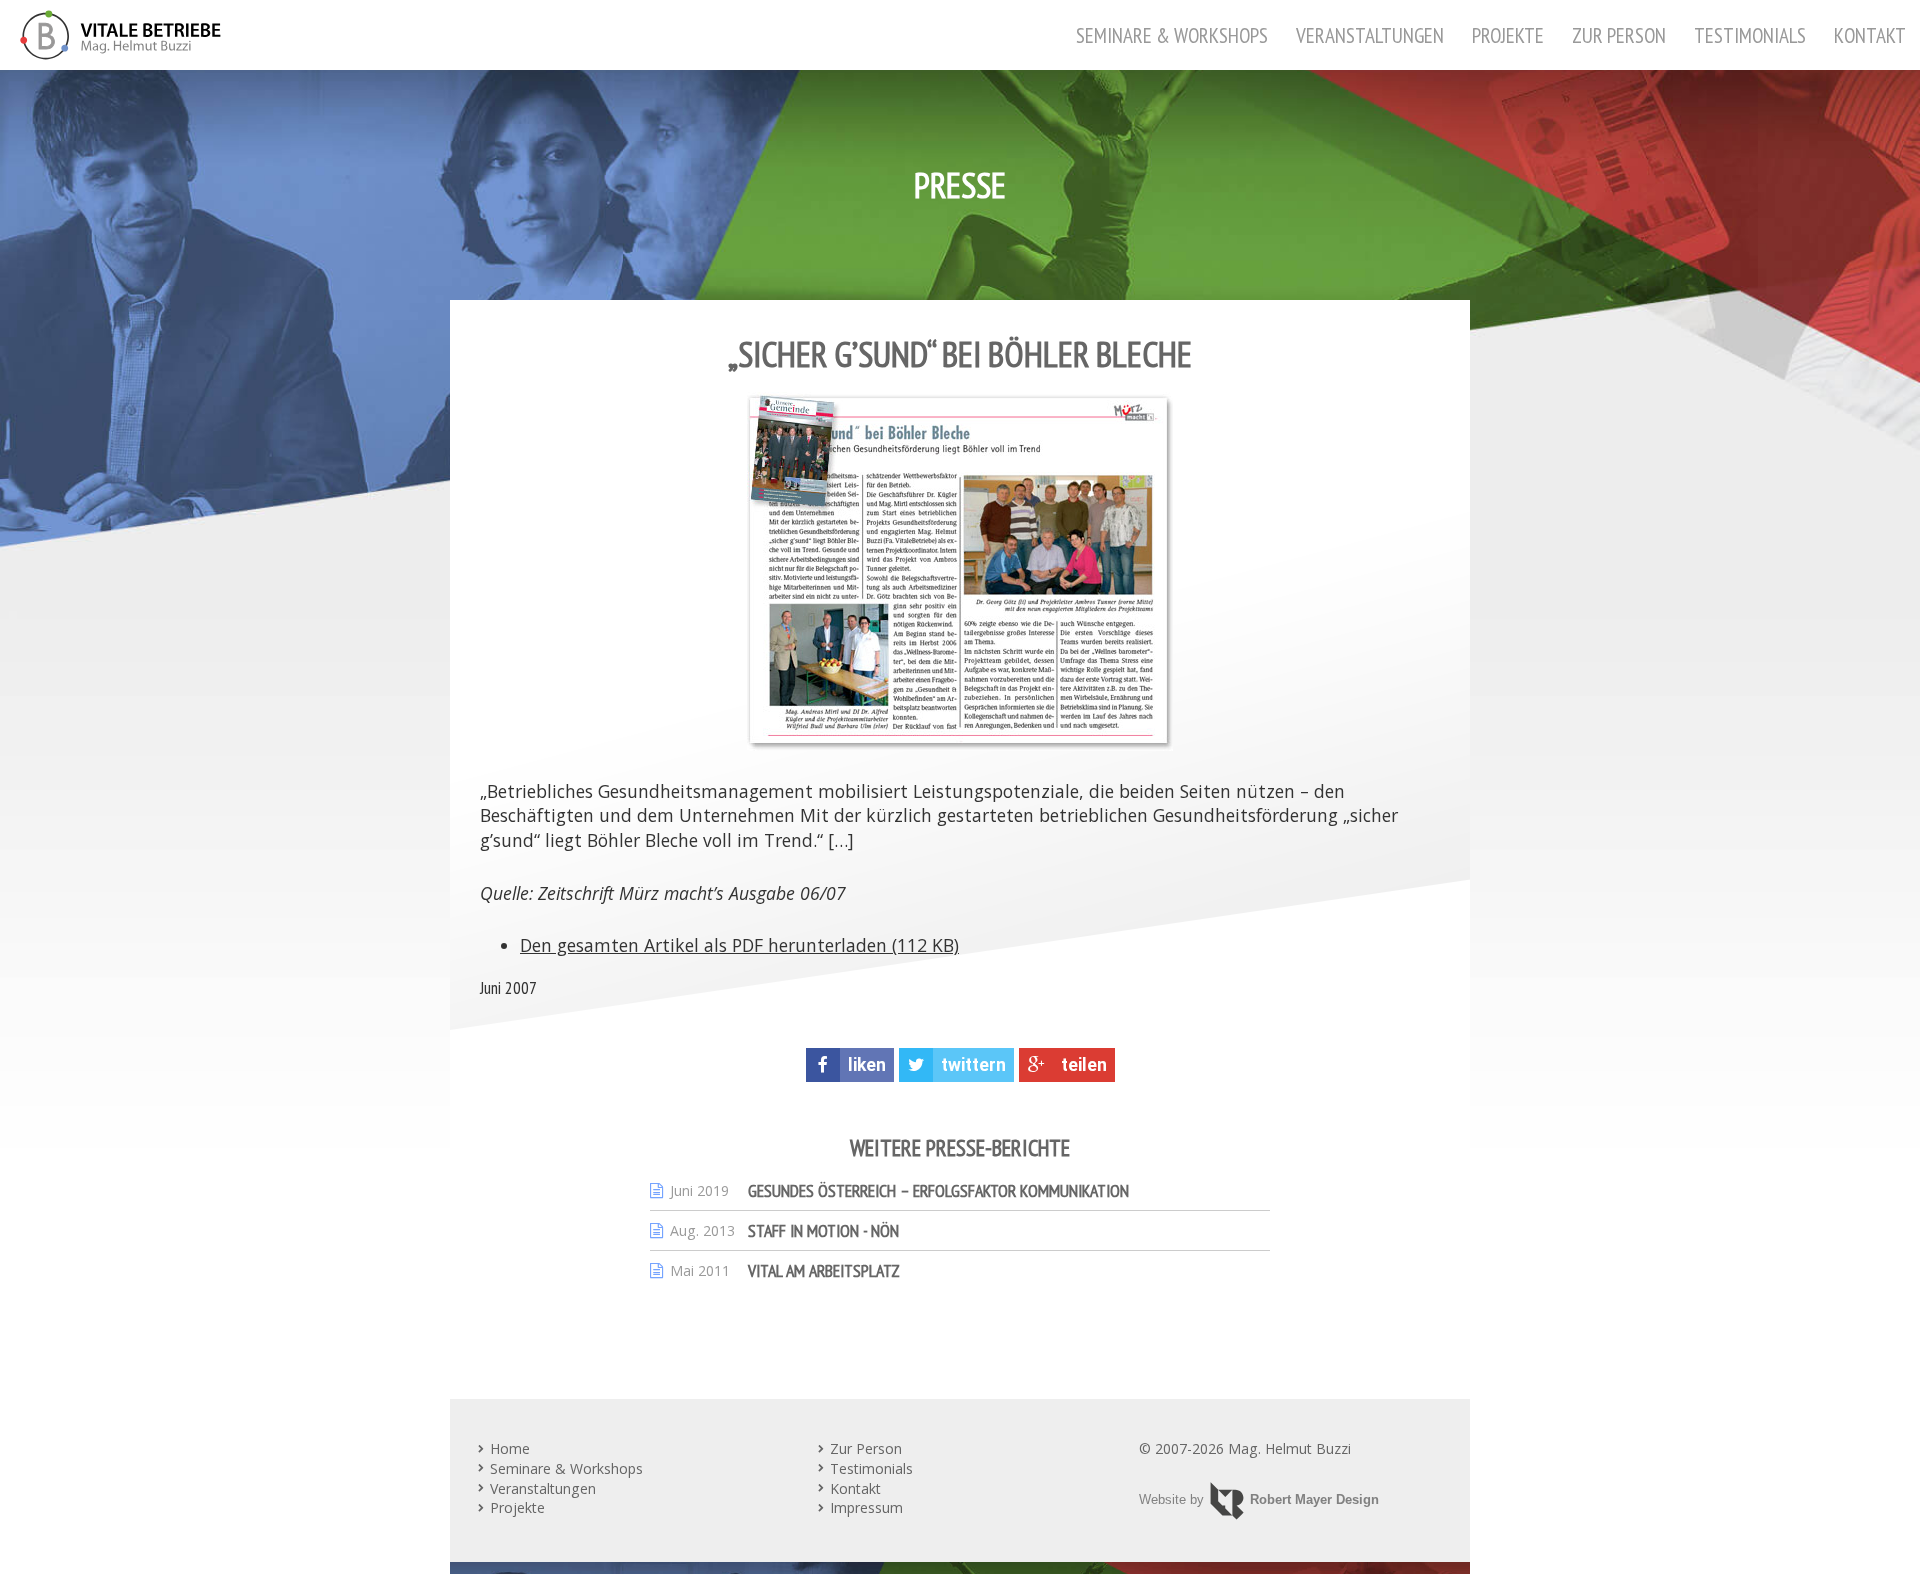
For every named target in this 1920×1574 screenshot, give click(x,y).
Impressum (866, 1507)
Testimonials (1750, 35)
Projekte (1508, 35)
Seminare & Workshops (1172, 35)
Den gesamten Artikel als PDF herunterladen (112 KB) (739, 945)
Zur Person (1619, 35)
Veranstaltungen (1370, 35)
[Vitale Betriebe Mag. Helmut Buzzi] (120, 35)
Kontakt (1870, 35)
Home (510, 1448)
